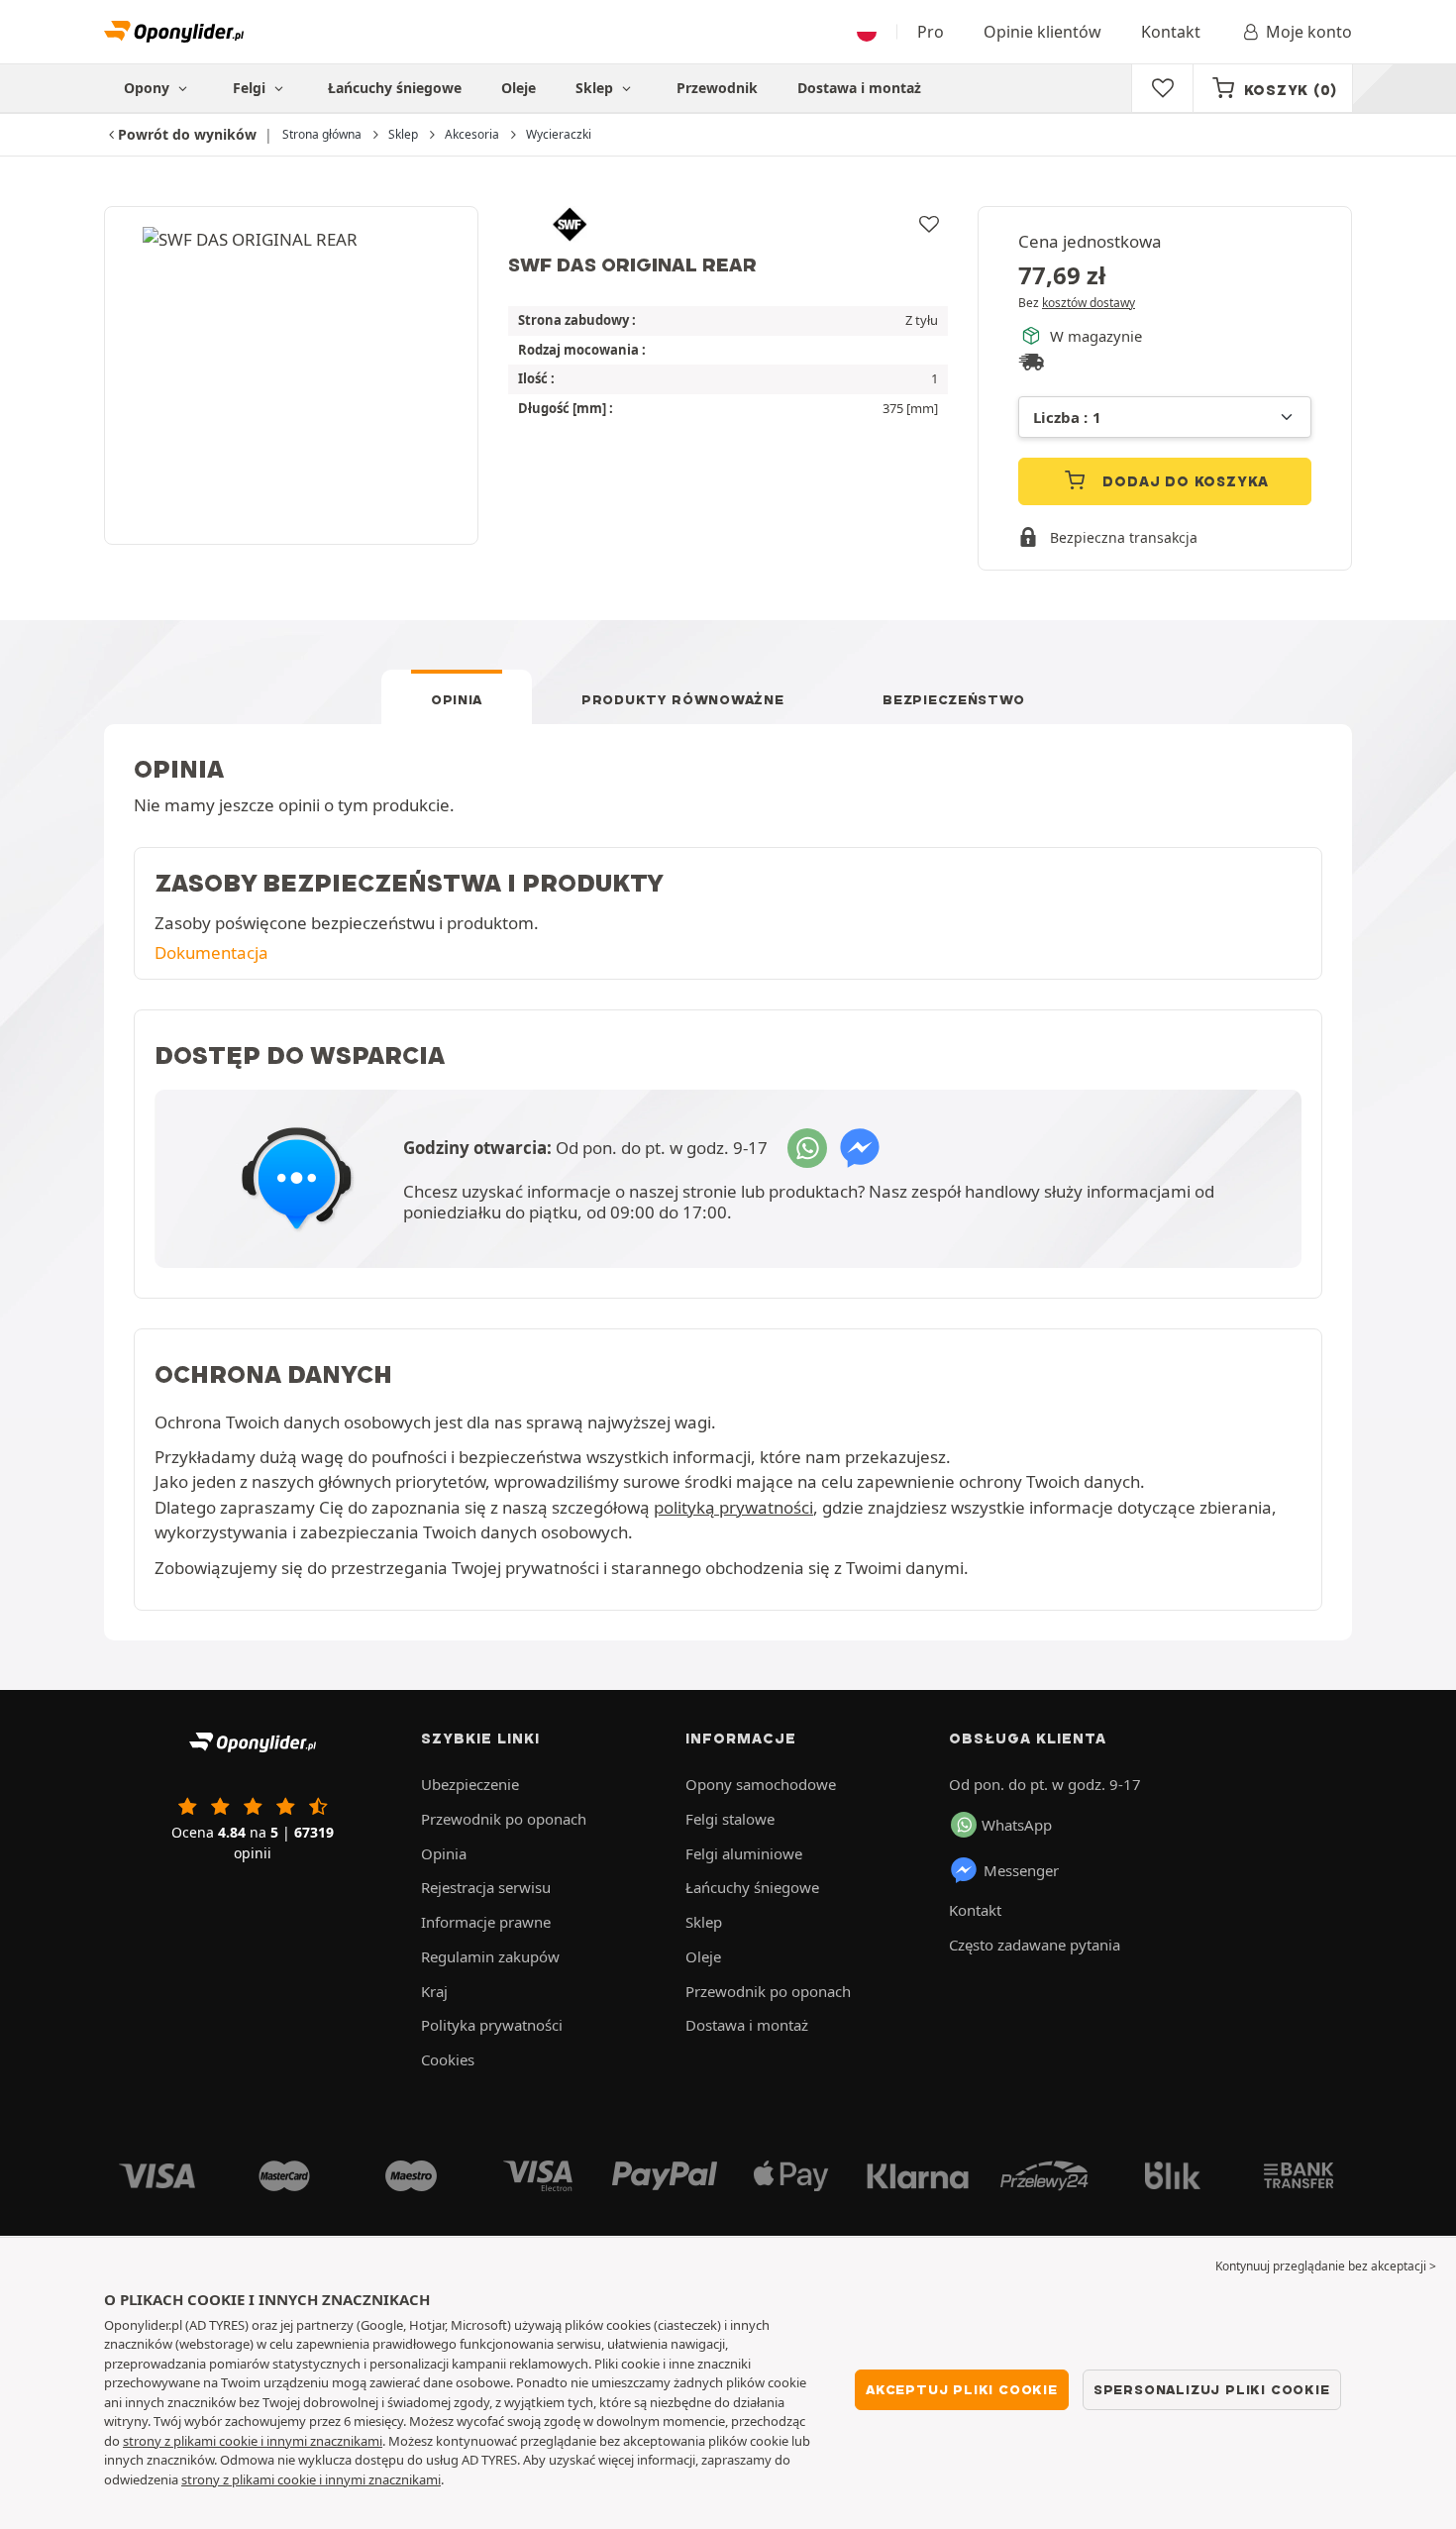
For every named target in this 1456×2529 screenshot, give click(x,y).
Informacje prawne (486, 1922)
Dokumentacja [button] (211, 952)
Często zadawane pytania (1035, 1945)
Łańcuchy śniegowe (395, 88)
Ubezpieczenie (470, 1784)
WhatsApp (1017, 1825)
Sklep (596, 88)
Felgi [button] (251, 88)
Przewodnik (717, 88)
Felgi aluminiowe (744, 1853)
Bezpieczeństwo (954, 699)
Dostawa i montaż (859, 88)
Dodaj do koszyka (1184, 481)
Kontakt (1171, 32)
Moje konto (1309, 32)
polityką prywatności (733, 1507)
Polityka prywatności (492, 2025)
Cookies (448, 2059)
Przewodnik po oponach (504, 1819)
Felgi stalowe (730, 1819)
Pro (931, 32)
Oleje (519, 88)
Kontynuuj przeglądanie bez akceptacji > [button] (1326, 2266)
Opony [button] (149, 88)
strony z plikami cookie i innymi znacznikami (253, 2441)
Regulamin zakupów (490, 1956)
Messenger (1021, 1870)
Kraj (434, 1991)
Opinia (457, 699)
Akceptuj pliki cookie (962, 2389)
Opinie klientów (1042, 32)
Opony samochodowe (761, 1784)
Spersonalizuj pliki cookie (1212, 2389)
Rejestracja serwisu (486, 1887)
